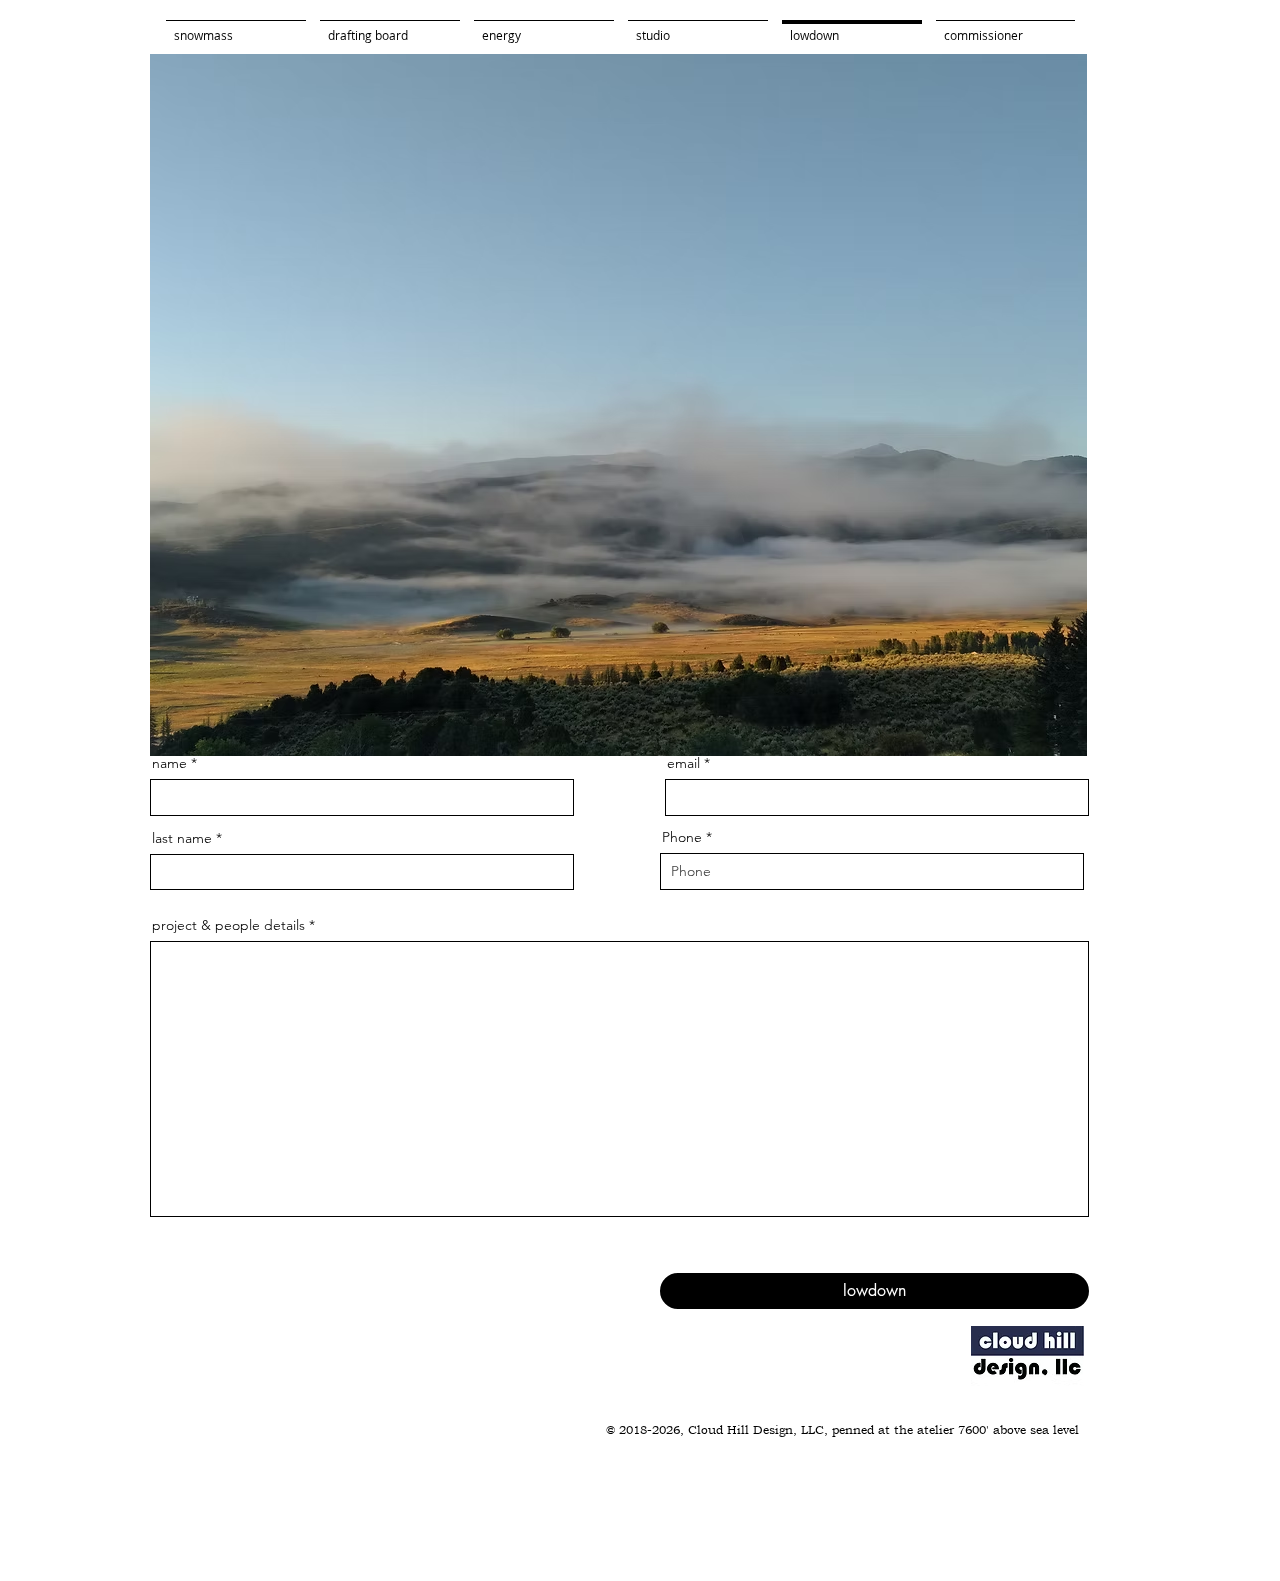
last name (182, 838)
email (683, 763)
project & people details (228, 925)
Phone (682, 837)
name (169, 763)
